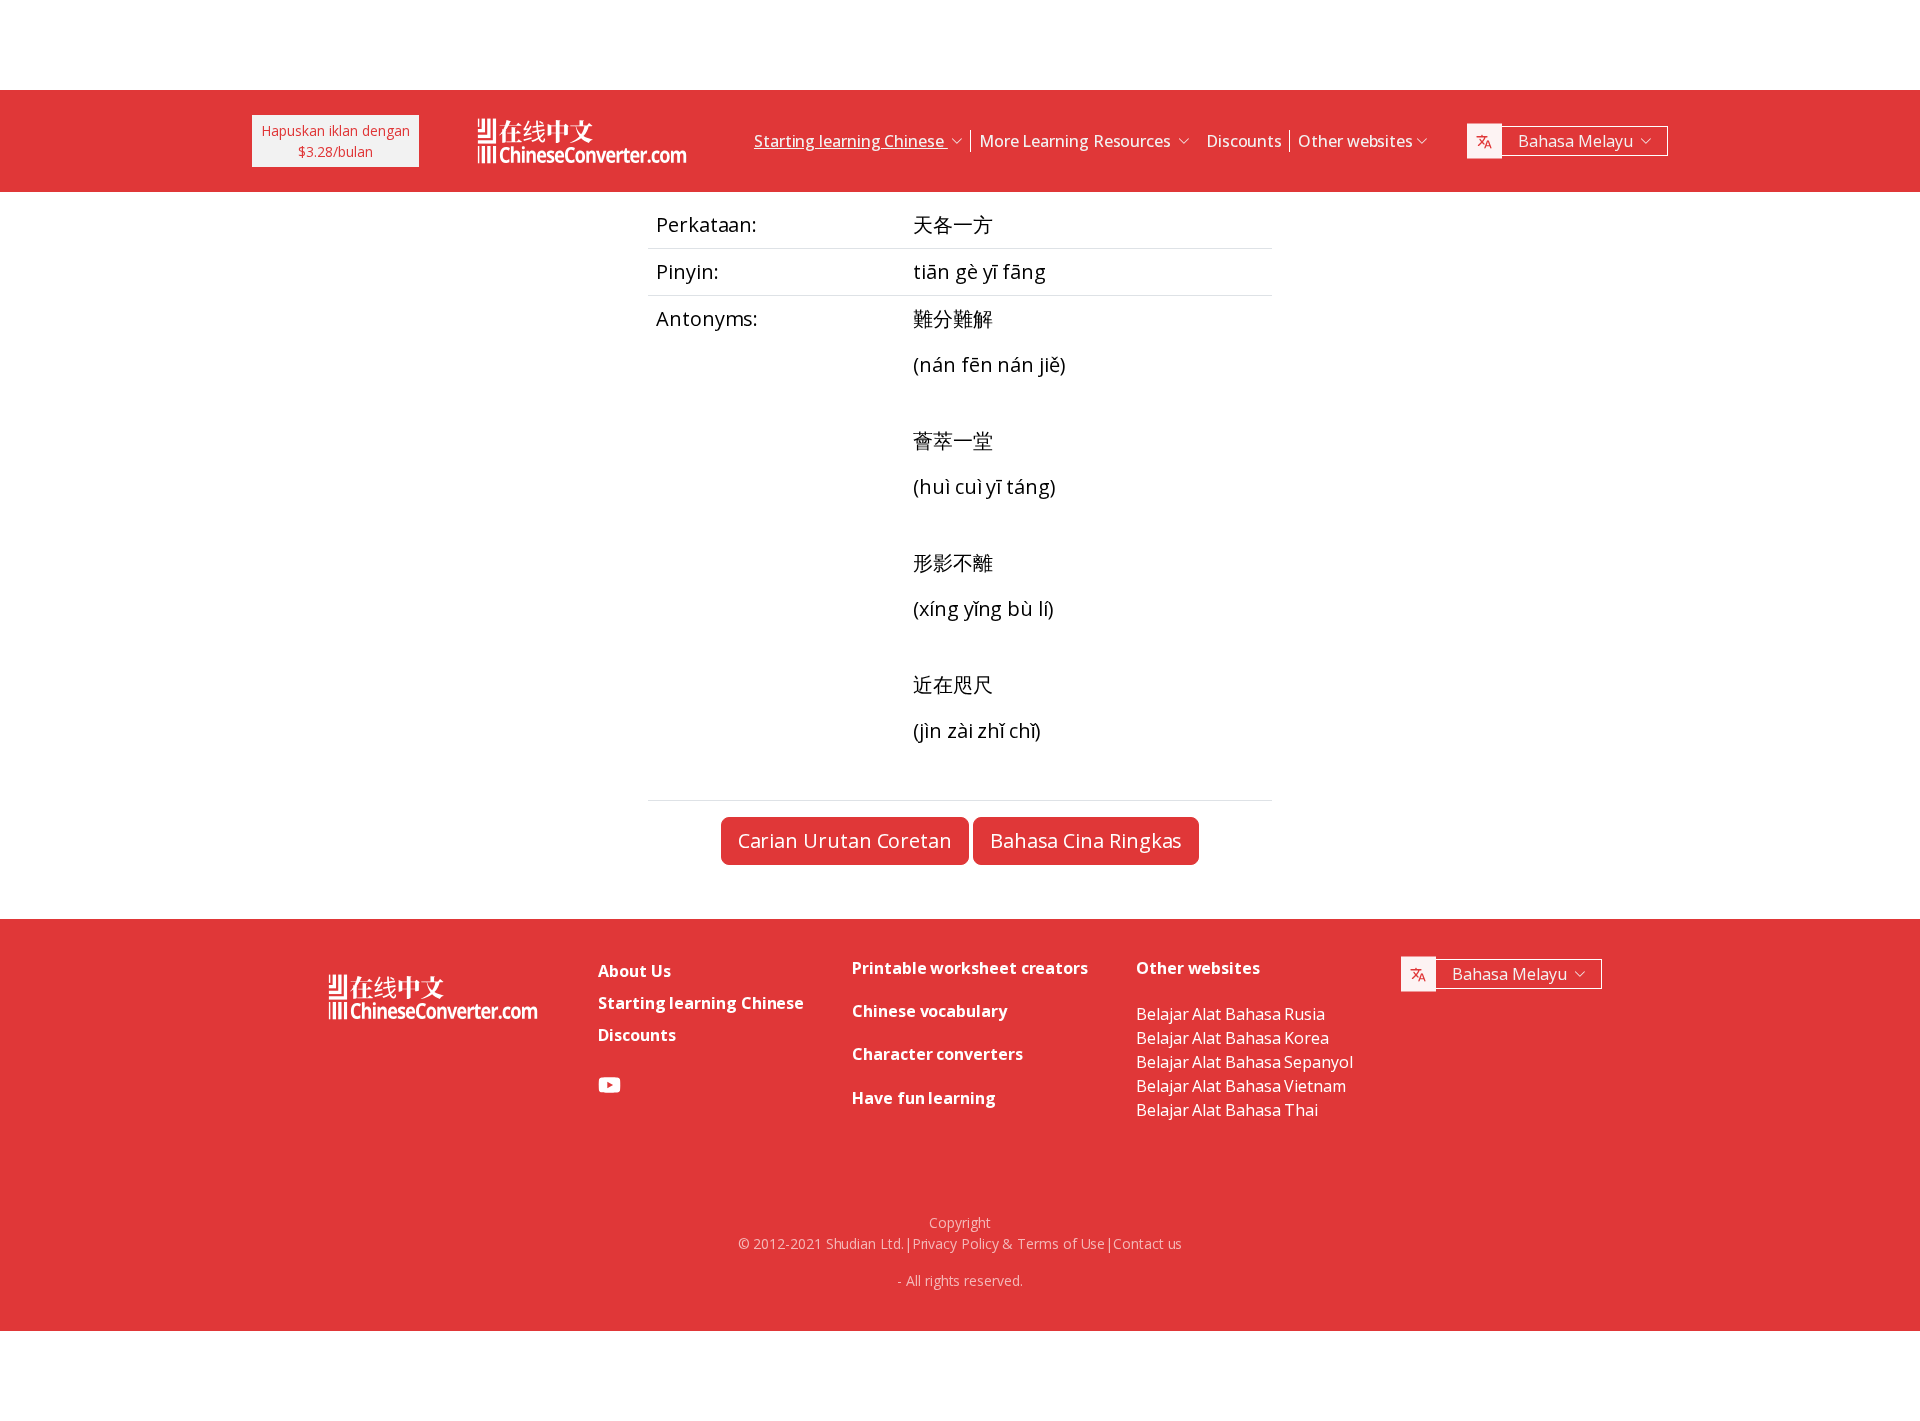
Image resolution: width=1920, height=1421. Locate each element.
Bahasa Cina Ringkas (1086, 840)
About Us (634, 971)
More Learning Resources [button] (1077, 141)
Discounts (1244, 141)
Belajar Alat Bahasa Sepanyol (1244, 1062)
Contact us (1147, 1243)
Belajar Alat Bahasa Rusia (1230, 1014)
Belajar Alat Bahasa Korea (1232, 1038)
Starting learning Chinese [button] (851, 141)
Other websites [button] (1355, 141)
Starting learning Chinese (701, 1003)
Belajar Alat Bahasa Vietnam (1241, 1086)
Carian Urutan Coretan (845, 840)
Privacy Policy (955, 1243)
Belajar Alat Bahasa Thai (1227, 1110)
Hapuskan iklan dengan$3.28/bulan (335, 141)
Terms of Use (1061, 1243)
